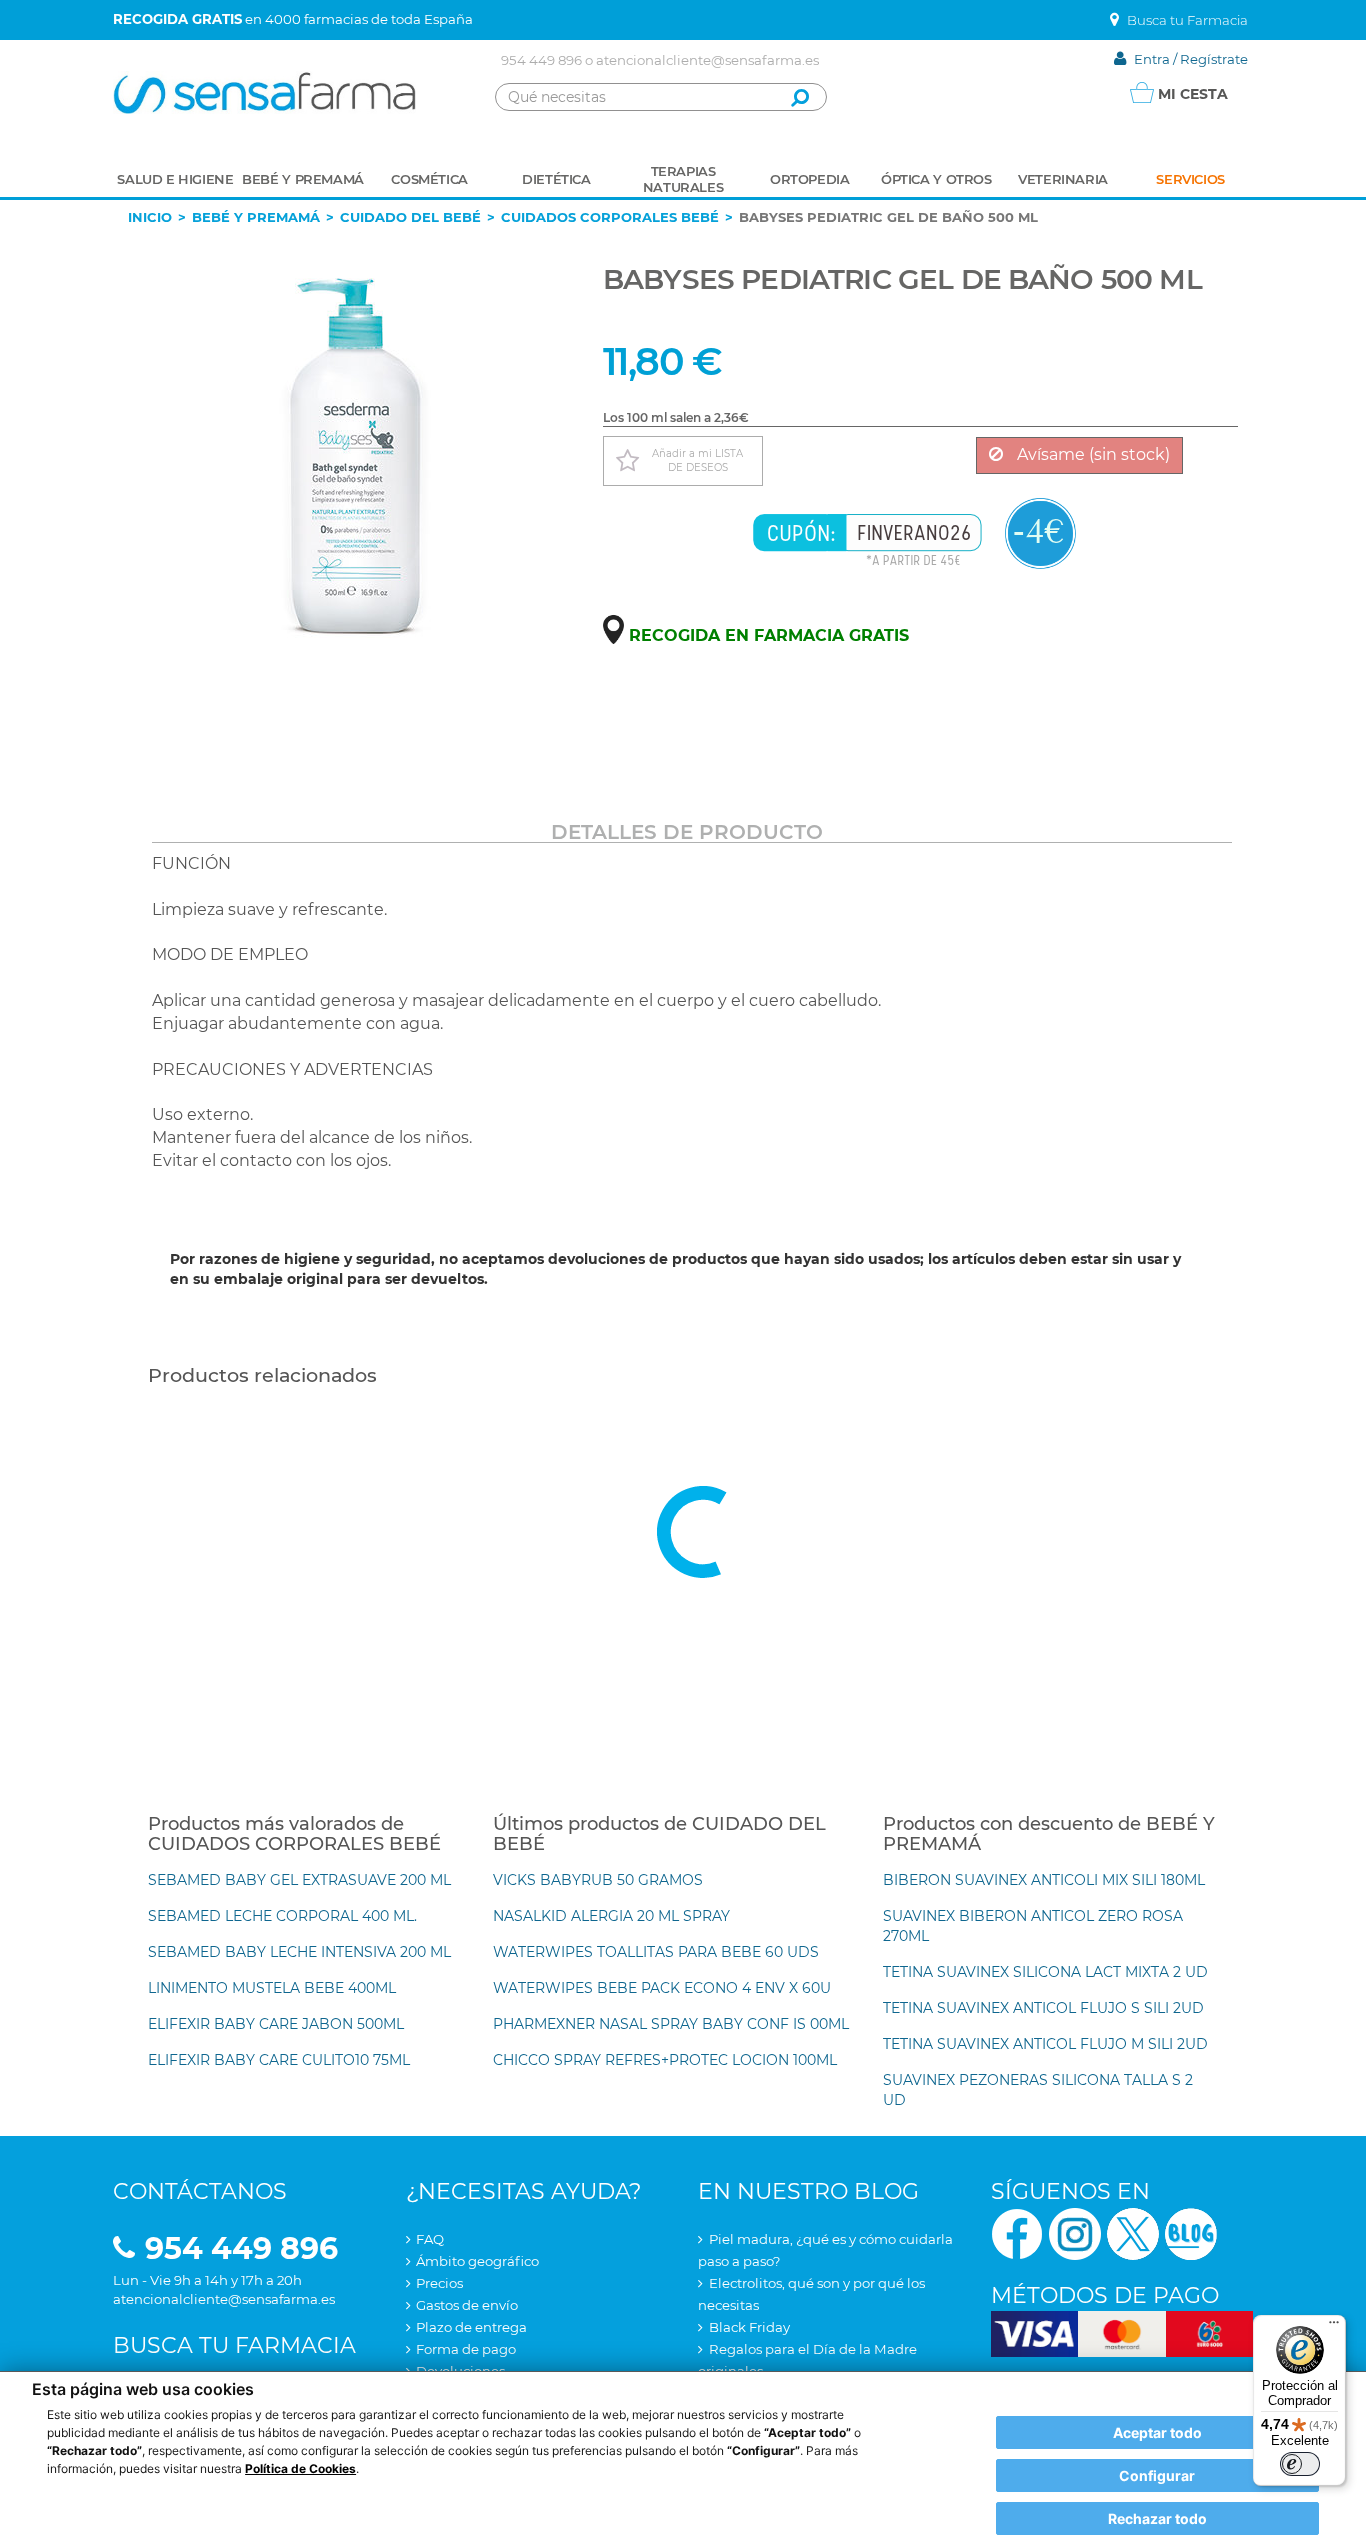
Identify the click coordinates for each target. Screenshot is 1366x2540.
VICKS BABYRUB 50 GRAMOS (598, 1880)
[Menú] (1334, 2327)
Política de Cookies (300, 2468)
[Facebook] (1017, 2232)
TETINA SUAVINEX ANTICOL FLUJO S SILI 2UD (1043, 2008)
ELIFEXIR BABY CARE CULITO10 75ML (279, 2060)
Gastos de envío (467, 2305)
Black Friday (749, 2327)
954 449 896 (541, 60)
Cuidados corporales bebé (610, 217)
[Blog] (1191, 2232)
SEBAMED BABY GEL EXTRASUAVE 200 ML (299, 1880)
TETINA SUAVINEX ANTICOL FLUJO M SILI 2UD (1045, 2044)
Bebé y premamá (256, 217)
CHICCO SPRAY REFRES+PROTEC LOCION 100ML (665, 2060)
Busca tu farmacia (234, 2345)
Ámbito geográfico (477, 2261)
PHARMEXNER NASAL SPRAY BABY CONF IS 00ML (671, 2024)
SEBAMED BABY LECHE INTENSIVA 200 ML (299, 1952)
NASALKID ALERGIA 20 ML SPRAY (611, 1916)
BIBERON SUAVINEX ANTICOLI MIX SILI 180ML (1044, 1880)
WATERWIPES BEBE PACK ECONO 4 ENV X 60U (662, 1988)
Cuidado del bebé (410, 217)
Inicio (150, 217)
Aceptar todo (1157, 2432)
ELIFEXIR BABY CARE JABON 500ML (276, 2024)
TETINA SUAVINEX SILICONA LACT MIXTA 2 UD (1045, 1972)
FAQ (430, 2239)
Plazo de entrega (471, 2327)
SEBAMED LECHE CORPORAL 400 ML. (282, 1916)
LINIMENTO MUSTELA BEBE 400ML (272, 1988)
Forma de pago (466, 2349)
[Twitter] (1133, 2232)
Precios (439, 2283)
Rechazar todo (1157, 2518)
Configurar (1157, 2475)
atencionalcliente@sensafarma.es (707, 60)
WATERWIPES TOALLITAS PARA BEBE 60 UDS (656, 1952)
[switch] (1300, 2464)
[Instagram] (1075, 2232)
